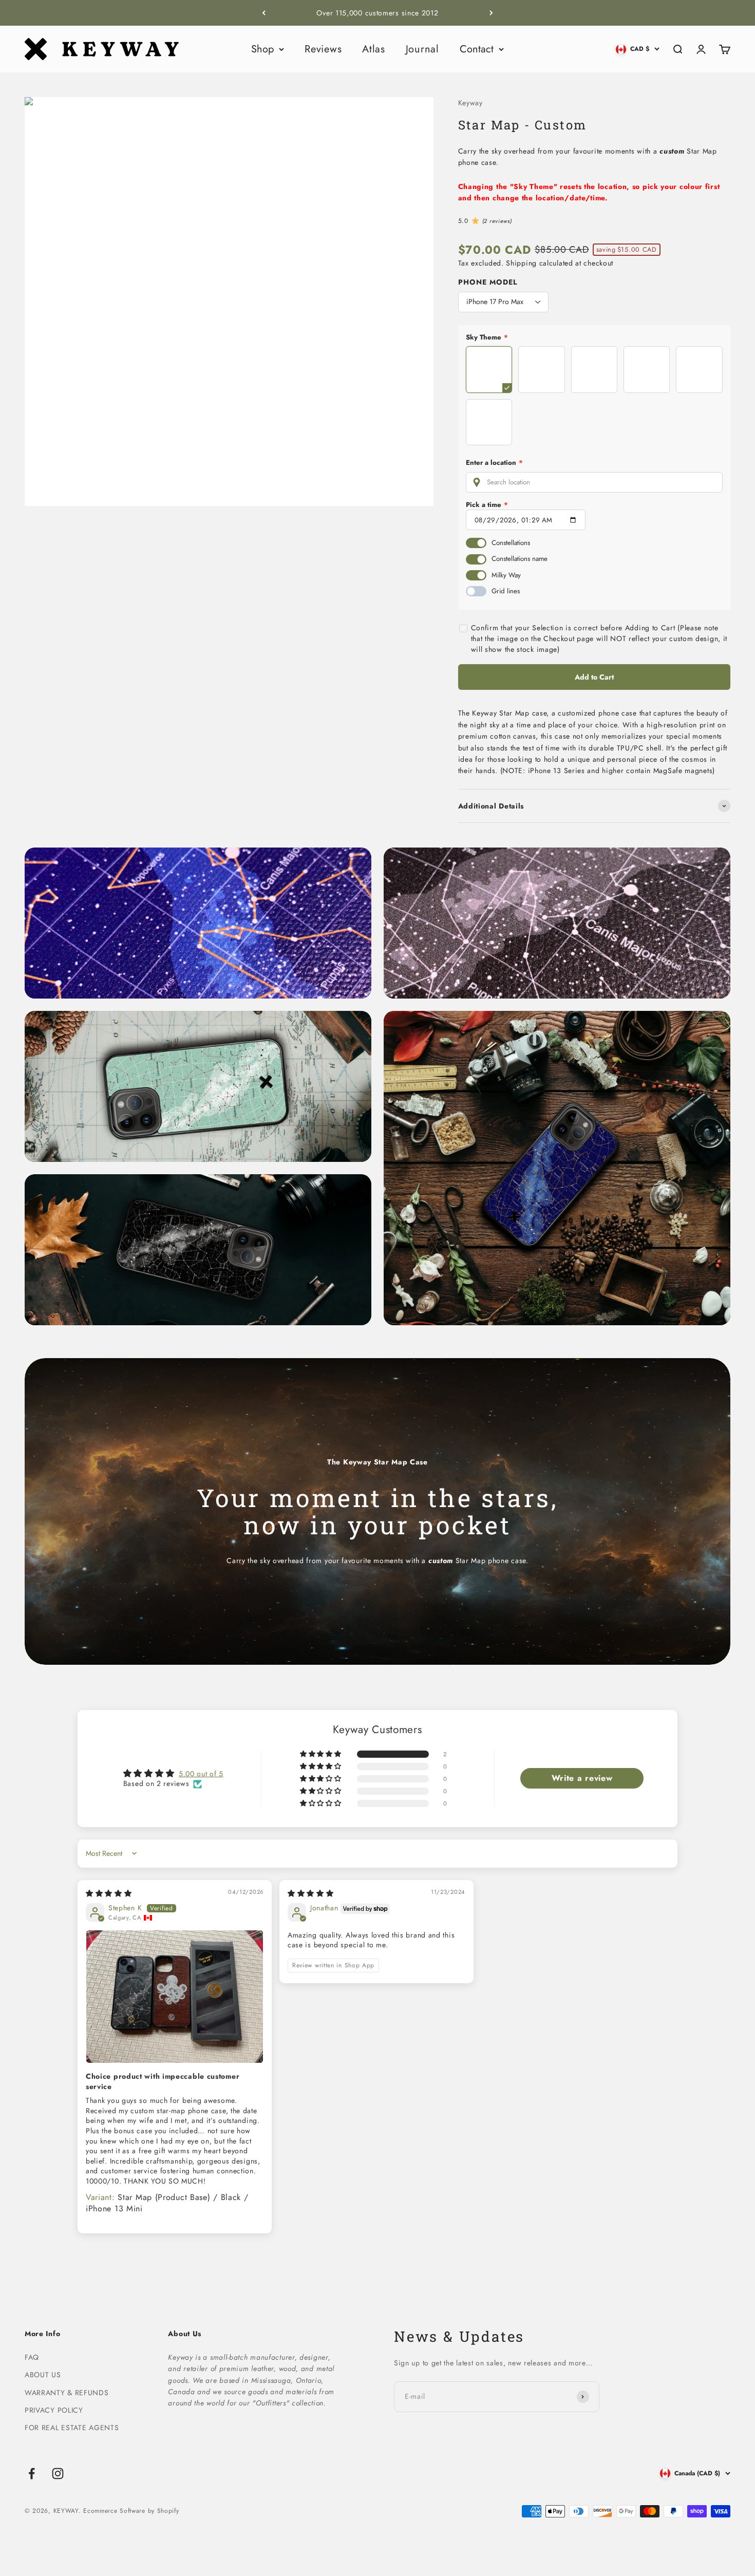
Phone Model (488, 282)
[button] (322, 1754)
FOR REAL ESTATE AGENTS (72, 2428)
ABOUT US (43, 2375)
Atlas (374, 49)
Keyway (470, 103)
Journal (422, 49)
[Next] (491, 13)
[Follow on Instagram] (58, 2474)
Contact (477, 49)
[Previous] (264, 13)
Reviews (323, 49)
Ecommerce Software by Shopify (131, 2511)
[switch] (476, 543)
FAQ (32, 2357)
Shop (262, 49)
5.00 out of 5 (201, 1774)
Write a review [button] (582, 1778)
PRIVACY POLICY (54, 2410)
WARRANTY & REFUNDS (67, 2393)
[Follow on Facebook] (32, 2474)
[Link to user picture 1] (175, 1997)
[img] (109, 1893)
